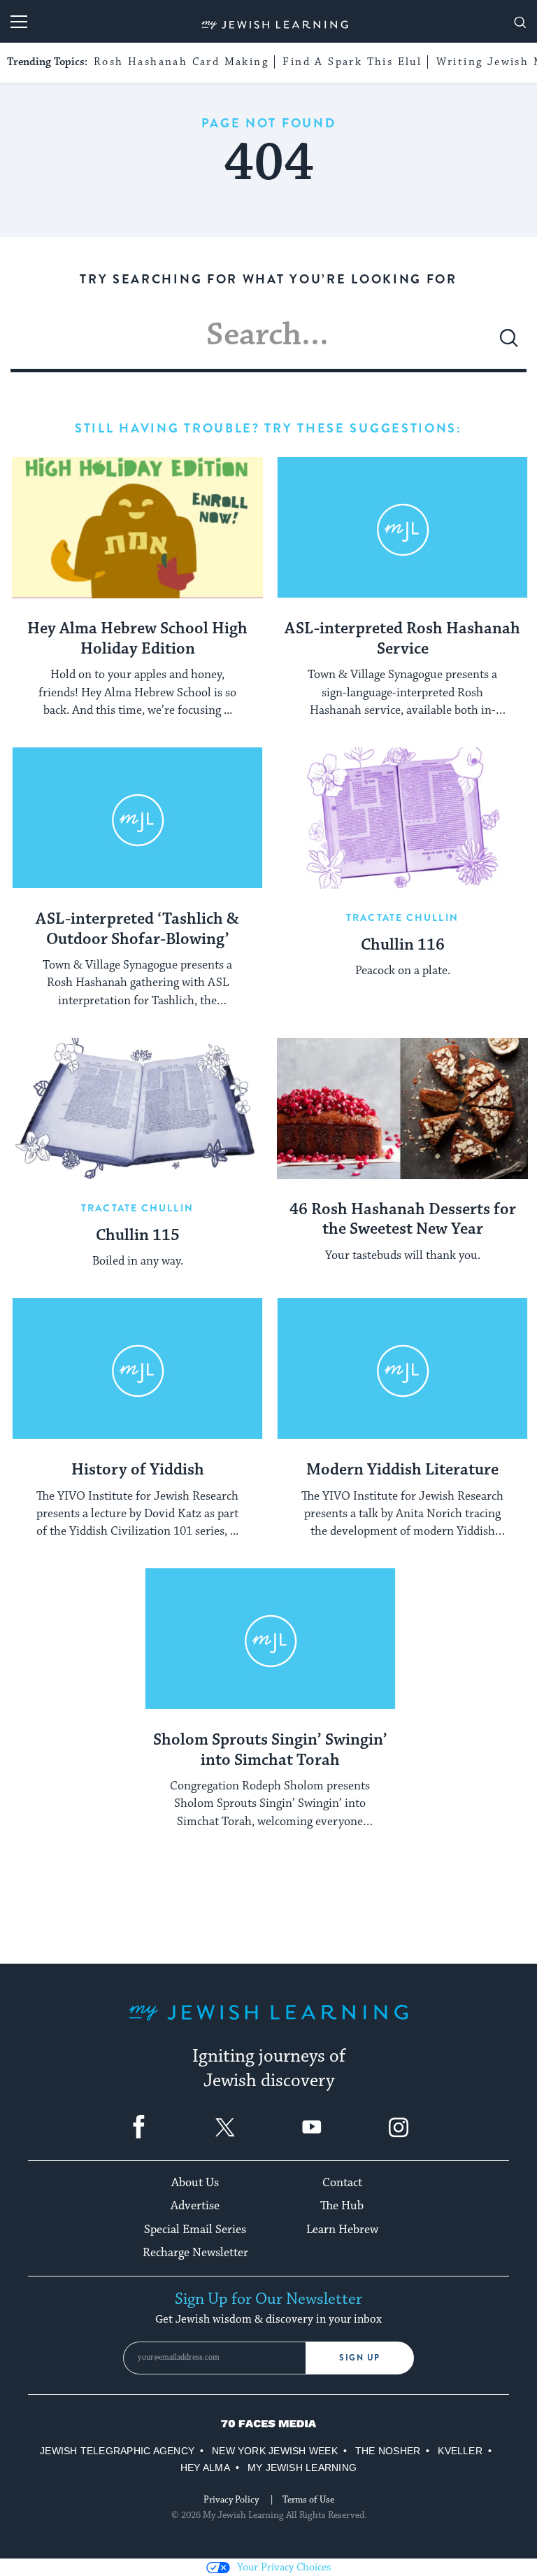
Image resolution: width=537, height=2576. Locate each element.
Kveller (460, 2451)
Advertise (195, 2206)
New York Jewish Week (275, 2451)
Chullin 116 (403, 945)
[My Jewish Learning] (268, 2024)
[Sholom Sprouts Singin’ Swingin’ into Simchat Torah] (270, 1639)
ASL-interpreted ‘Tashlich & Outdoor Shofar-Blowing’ (137, 930)
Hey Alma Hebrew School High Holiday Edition (137, 639)
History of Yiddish (138, 1470)
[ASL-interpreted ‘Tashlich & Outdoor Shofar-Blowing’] (137, 818)
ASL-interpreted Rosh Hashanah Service (402, 639)
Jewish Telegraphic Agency (117, 2451)
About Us (195, 2183)
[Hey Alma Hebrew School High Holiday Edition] (137, 528)
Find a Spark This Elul (352, 62)
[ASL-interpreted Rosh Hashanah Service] (402, 528)
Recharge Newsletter (195, 2253)
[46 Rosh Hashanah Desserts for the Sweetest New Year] (402, 1108)
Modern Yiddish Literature (402, 1470)
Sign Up (360, 2358)
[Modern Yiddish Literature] (402, 1369)
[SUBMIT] (509, 344)
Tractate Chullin (402, 917)
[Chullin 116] (402, 818)
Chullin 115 (138, 1236)
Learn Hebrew (342, 2230)
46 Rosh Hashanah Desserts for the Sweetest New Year (403, 1220)
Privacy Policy (231, 2500)
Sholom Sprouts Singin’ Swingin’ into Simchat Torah (270, 1751)
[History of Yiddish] (137, 1369)
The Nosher (388, 2451)
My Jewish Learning (302, 2468)
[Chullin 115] (137, 1108)
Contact (342, 2183)
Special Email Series (195, 2230)
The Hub (342, 2206)
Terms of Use (308, 2500)
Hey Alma (205, 2468)
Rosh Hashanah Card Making (181, 62)
